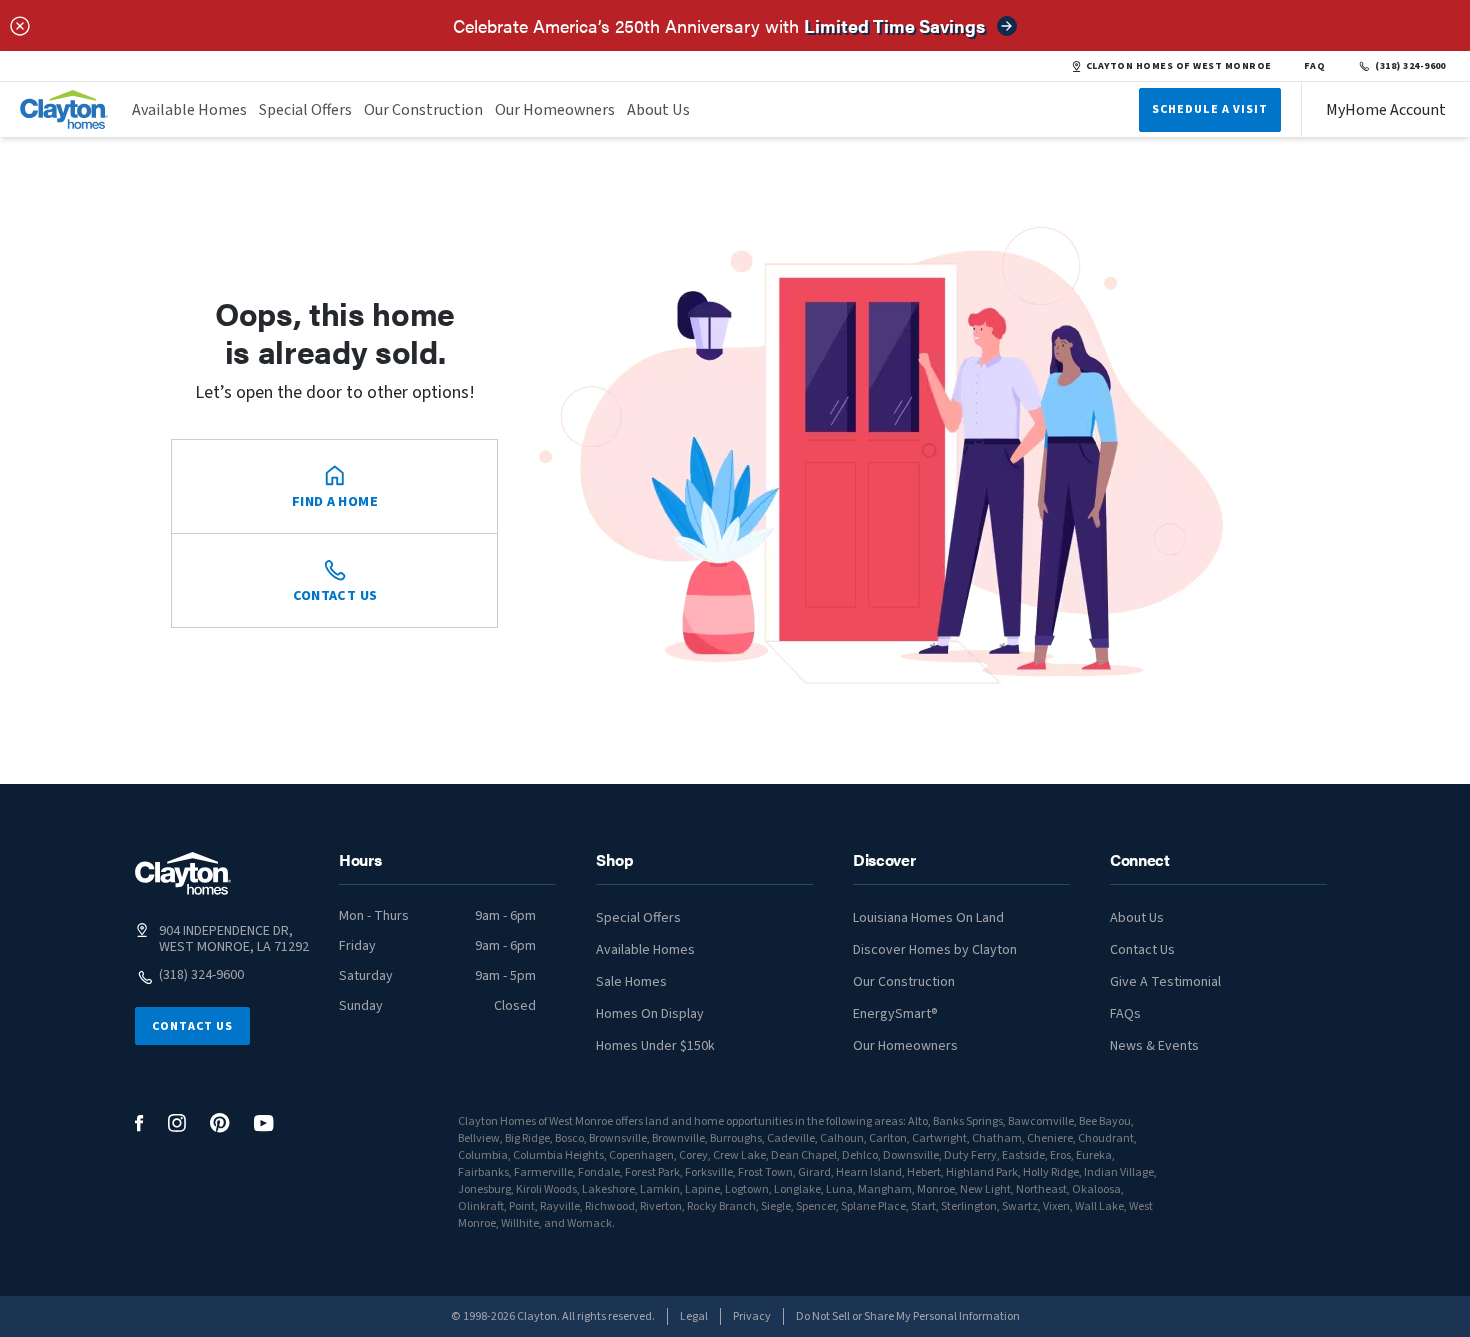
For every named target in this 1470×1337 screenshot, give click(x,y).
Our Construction (423, 110)
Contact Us (192, 1026)
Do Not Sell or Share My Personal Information (908, 1316)
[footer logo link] (183, 873)
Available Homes (189, 110)
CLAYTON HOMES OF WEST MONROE (1179, 66)
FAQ (1315, 66)
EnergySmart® (895, 1014)
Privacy (752, 1316)
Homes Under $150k (655, 1046)
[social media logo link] (139, 1123)
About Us (658, 110)
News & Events (1154, 1046)
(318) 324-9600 (1410, 66)
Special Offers (305, 110)
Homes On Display (650, 1014)
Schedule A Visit (1210, 109)
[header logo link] (64, 109)
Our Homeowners (555, 110)
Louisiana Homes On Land (928, 918)
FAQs (1125, 1014)
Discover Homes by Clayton (935, 950)
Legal (694, 1316)
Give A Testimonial (1165, 982)
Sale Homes (631, 982)
